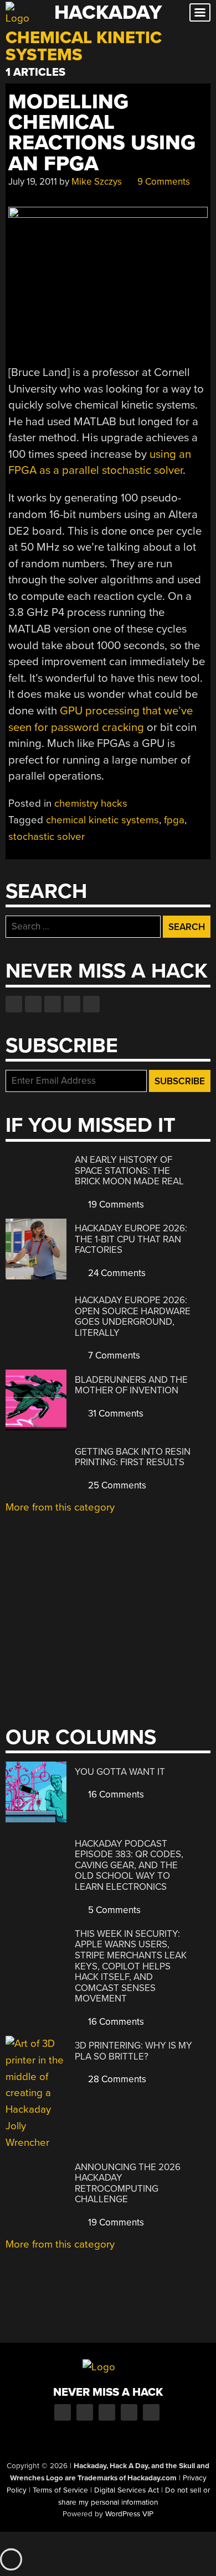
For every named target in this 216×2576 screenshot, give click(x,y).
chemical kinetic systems (102, 820)
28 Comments (116, 2079)
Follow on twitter (33, 1004)
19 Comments (115, 1205)
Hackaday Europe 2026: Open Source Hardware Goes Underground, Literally (133, 1316)
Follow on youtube (53, 1004)
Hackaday (108, 12)
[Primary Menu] (200, 12)
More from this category (60, 1507)
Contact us (91, 1004)
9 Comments (163, 182)
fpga (174, 820)
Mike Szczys (97, 182)
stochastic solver (47, 837)
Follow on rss (72, 1004)
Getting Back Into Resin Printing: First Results (133, 1457)
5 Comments (113, 1910)
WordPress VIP (129, 2514)
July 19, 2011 (33, 182)
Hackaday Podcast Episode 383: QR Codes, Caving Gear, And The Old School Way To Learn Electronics (129, 1865)
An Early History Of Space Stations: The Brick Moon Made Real (129, 1171)
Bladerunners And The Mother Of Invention (131, 1385)
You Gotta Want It (120, 1772)
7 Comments (113, 1355)
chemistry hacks (91, 803)
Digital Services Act (127, 2490)
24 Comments (116, 1273)
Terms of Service (60, 2490)
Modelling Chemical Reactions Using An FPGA (102, 133)
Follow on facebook (14, 1004)
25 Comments (116, 1485)
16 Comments (115, 1794)
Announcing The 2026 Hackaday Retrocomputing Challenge (128, 2183)
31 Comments (115, 1414)
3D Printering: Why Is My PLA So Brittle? (133, 2051)
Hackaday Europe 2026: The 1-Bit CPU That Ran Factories (131, 1239)
